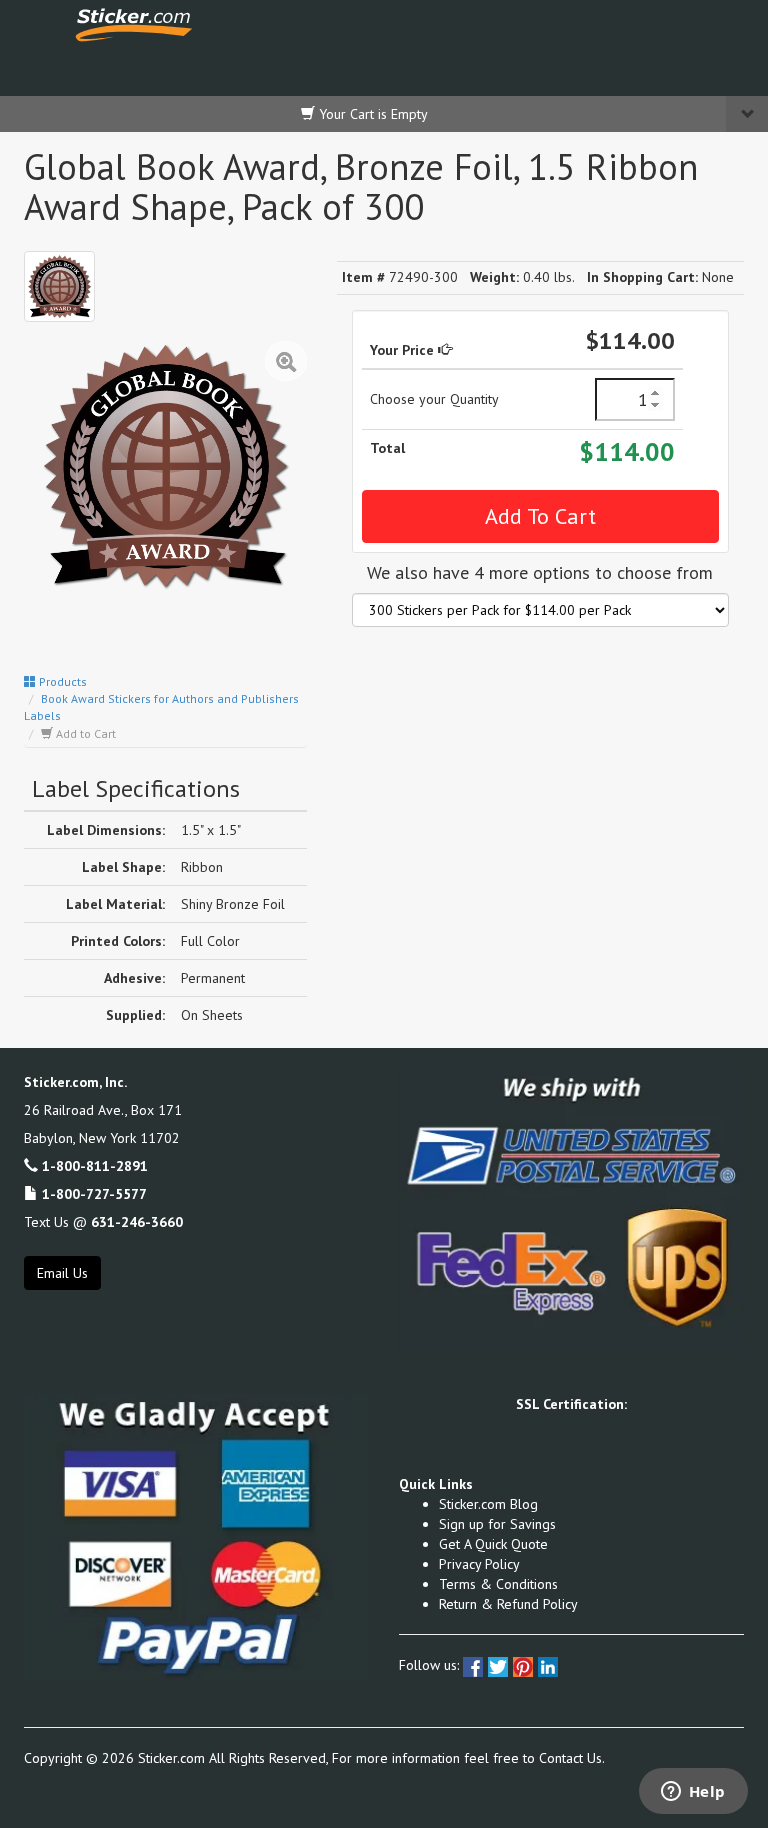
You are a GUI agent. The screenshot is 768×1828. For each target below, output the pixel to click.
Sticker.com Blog (488, 1504)
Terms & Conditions (498, 1584)
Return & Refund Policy (508, 1604)
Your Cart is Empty (371, 114)
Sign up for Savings (497, 1524)
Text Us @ (103, 1222)
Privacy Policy (479, 1564)
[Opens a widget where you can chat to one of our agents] (693, 1793)
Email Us (62, 1273)
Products (61, 681)
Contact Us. (572, 1758)
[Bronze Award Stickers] (59, 286)
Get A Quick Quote (493, 1544)
